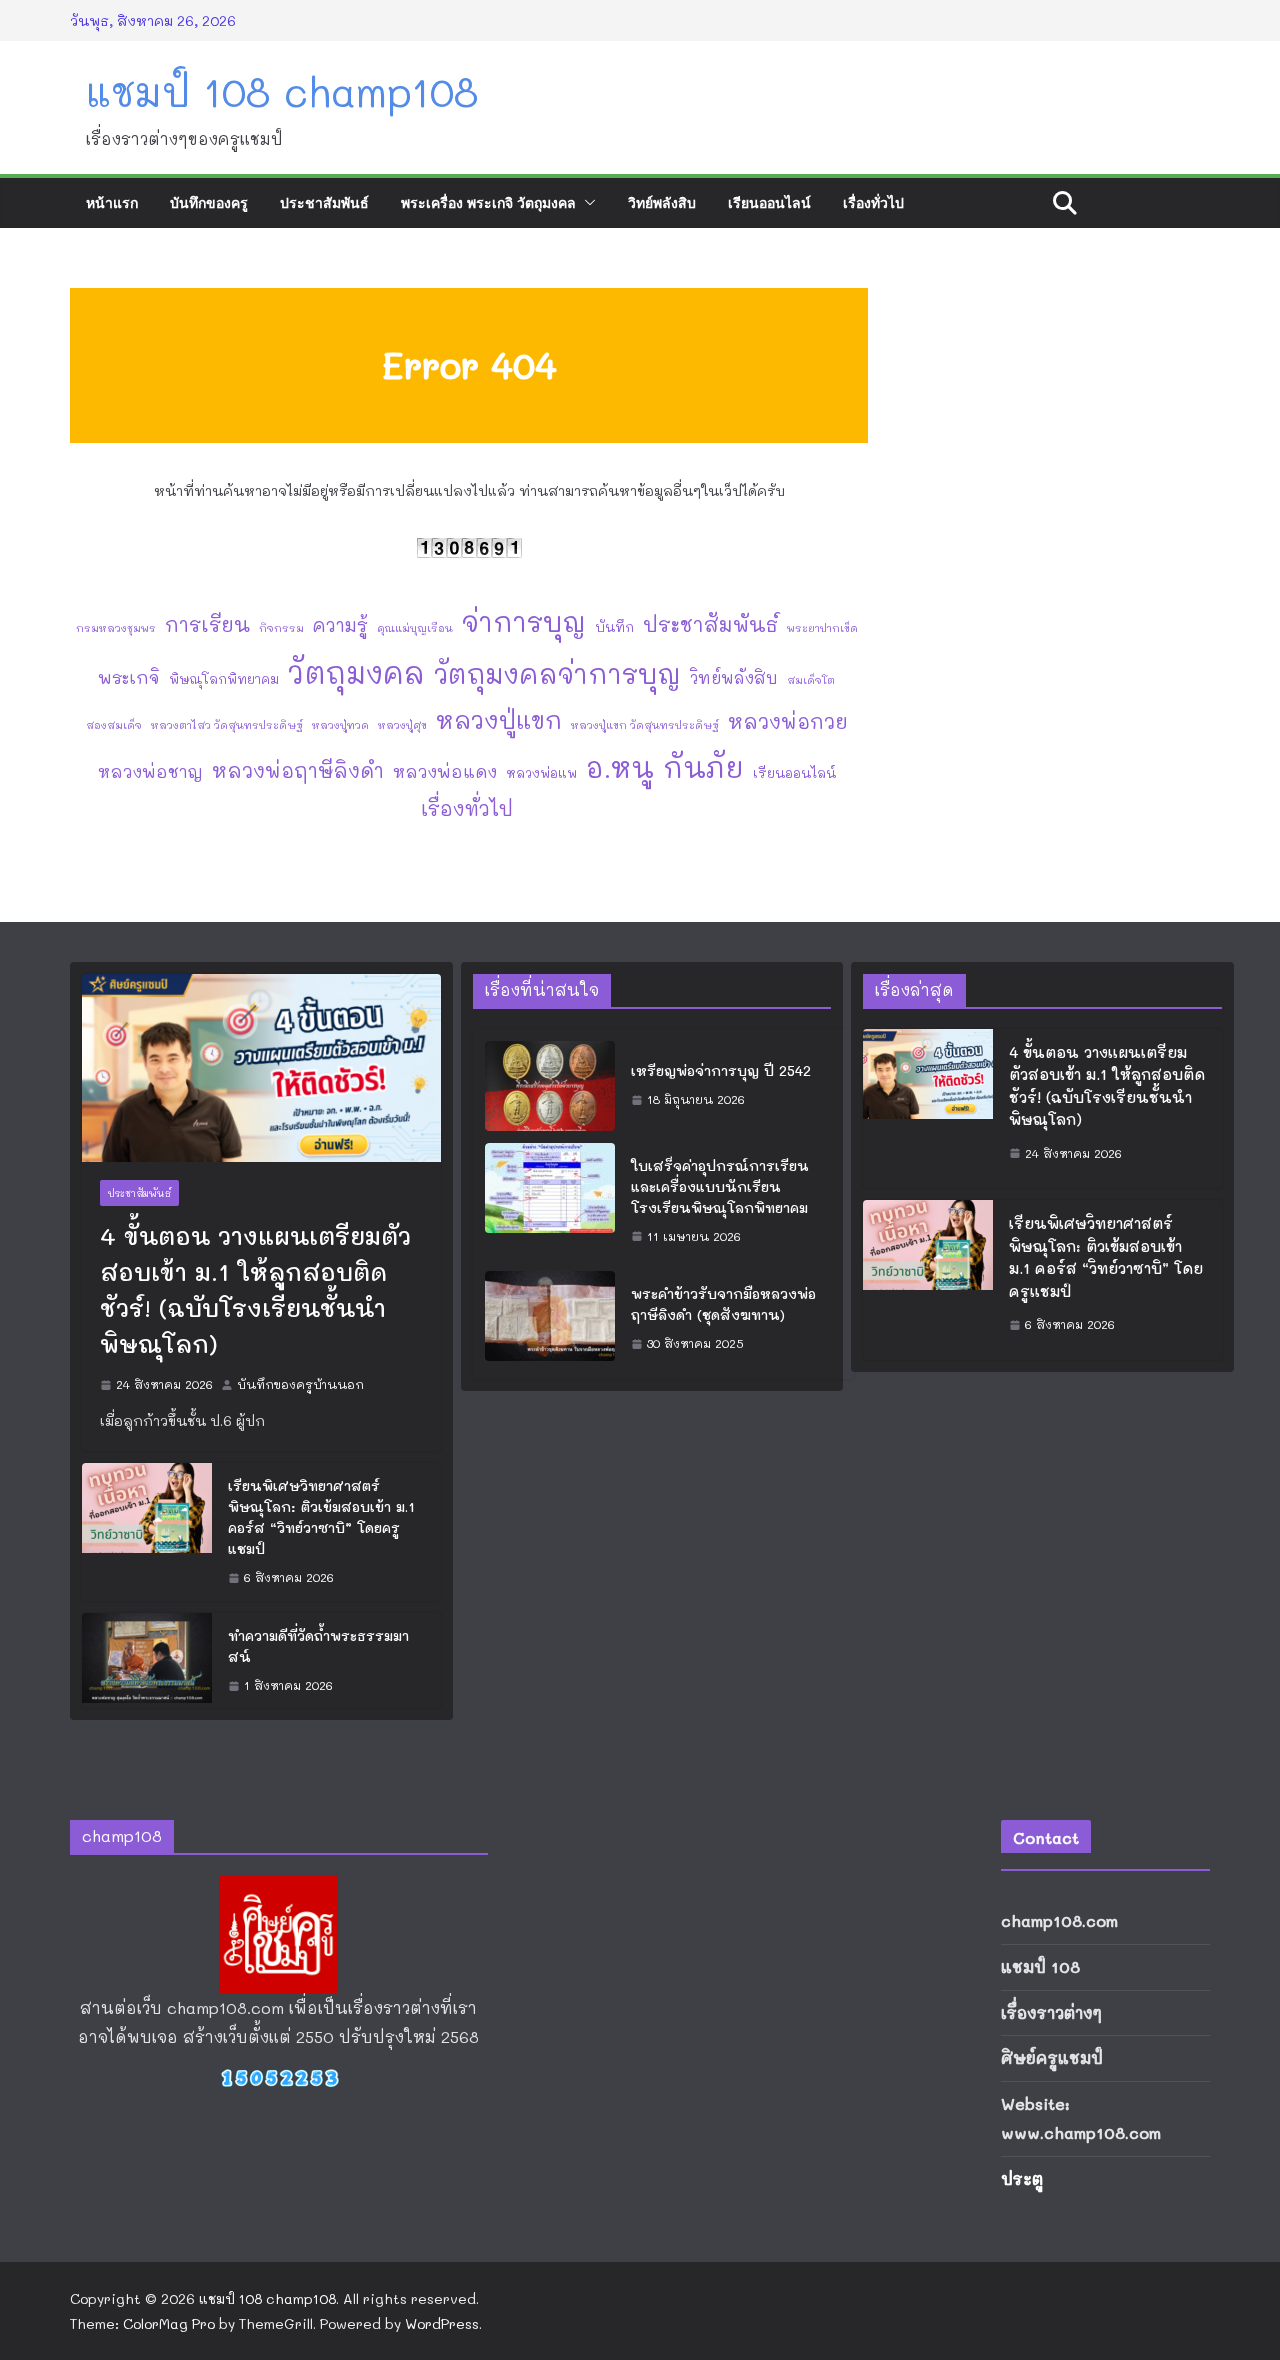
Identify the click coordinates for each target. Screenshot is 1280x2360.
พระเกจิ (129, 677)
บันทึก (614, 626)
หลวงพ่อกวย (788, 721)
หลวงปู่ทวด (340, 725)
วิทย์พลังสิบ (662, 202)
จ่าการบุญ (524, 621)
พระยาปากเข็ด (822, 628)
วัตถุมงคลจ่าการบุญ (557, 673)
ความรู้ (340, 625)
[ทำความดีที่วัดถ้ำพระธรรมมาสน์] (147, 1661)
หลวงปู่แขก (499, 719)
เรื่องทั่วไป (873, 202)
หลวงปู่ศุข (402, 725)
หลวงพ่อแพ (541, 772)
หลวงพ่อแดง (445, 771)
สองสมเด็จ (114, 725)
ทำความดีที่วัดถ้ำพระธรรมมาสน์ (318, 1646)
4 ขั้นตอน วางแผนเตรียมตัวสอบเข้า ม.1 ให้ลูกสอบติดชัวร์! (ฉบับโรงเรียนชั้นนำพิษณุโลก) (255, 1289)
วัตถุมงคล (356, 672)
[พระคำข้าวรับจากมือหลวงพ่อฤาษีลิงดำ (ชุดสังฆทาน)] (550, 1319)
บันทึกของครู (209, 202)
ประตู (1022, 2178)
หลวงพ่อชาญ (150, 771)
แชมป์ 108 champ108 (282, 91)
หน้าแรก (112, 202)
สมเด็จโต (811, 680)
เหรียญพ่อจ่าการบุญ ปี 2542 (721, 1070)
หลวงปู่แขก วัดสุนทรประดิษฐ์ (645, 725)
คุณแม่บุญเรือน (415, 628)
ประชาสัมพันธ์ (324, 202)
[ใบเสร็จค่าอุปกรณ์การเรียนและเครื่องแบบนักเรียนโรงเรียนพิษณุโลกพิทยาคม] (550, 1201)
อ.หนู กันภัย (665, 767)
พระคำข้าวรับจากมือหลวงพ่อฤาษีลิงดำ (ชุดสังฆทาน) (723, 1304)
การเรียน (207, 624)
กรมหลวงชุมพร (116, 628)
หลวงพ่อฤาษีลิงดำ (298, 770)
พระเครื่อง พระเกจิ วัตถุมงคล (488, 202)
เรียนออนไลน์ (769, 202)
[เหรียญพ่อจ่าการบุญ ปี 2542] (550, 1086)
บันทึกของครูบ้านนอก (300, 1384)
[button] (586, 203)
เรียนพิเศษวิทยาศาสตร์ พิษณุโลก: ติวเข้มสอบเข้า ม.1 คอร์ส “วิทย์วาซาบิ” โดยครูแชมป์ (321, 1517)
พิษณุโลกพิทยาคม (224, 678)
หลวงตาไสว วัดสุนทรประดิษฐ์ (227, 725)
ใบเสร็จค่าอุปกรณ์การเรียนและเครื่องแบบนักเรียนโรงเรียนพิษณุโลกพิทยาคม (720, 1186)
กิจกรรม (281, 628)
